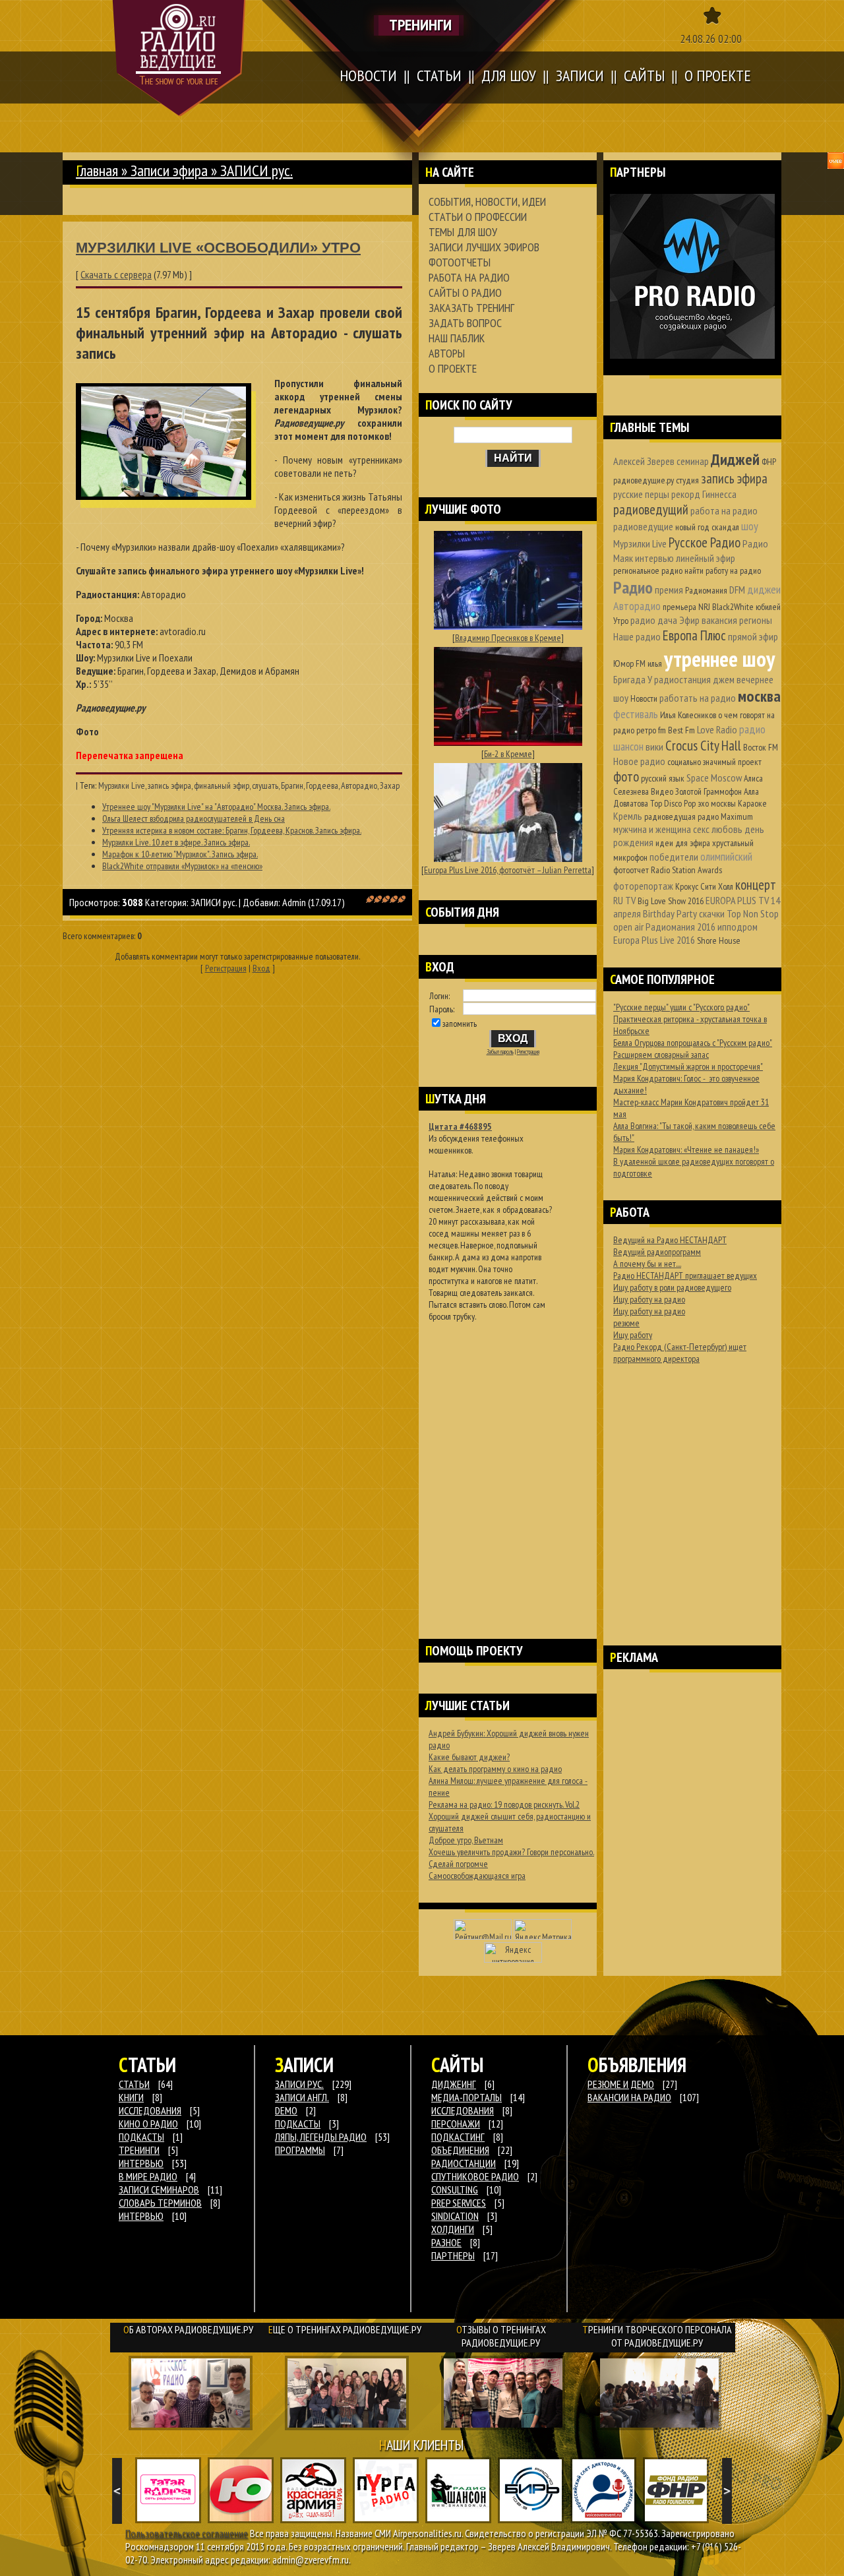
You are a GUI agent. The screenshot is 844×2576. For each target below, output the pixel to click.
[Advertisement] (508, 1463)
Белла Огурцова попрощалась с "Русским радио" (693, 1043)
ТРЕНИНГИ (139, 2150)
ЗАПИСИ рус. (214, 902)
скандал (725, 527)
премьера (679, 607)
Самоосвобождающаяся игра (477, 1876)
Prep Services (459, 2203)
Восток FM (761, 747)
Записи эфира (169, 170)
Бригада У (633, 679)
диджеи (764, 589)
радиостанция (682, 679)
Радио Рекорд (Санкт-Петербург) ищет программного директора (680, 1353)
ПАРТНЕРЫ (453, 2255)
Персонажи (456, 2124)
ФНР (769, 462)
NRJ (704, 607)
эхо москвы (717, 803)
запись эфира (169, 785)
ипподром (738, 927)
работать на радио (698, 698)
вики (654, 747)
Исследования (463, 2110)
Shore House (719, 940)
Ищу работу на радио (649, 1299)
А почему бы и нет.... (647, 1264)
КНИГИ (131, 2097)
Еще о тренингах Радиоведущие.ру (345, 2329)
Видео (662, 791)
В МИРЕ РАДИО (148, 2176)
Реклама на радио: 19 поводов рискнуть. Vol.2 (504, 1804)
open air (628, 927)
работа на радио (724, 510)
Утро (621, 621)
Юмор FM (629, 663)
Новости (644, 698)
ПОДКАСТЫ (141, 2137)
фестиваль (636, 714)
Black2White (733, 607)
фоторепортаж (643, 886)
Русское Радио (705, 542)
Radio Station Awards (686, 870)
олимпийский (726, 856)
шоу (750, 526)
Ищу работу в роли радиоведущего (672, 1287)
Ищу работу (633, 1335)
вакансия (719, 620)
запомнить (460, 1024)
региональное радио (648, 570)
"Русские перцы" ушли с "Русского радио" (681, 1007)
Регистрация (226, 968)
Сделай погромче (458, 1864)
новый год (692, 527)
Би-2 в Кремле (508, 754)
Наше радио (637, 636)
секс (701, 829)
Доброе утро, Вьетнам (466, 1840)
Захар (390, 785)
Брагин (292, 785)
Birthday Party (670, 913)
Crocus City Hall (703, 746)
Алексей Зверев (644, 461)
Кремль (628, 816)
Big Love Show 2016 (671, 901)
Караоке (752, 803)
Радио (633, 587)
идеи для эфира (683, 843)
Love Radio (717, 729)
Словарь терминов (160, 2203)
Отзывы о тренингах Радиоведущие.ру (501, 2336)
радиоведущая (670, 816)
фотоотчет (631, 870)
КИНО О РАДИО (148, 2124)
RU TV (624, 900)
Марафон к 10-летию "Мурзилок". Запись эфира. (180, 854)
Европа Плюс (694, 635)
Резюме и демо (621, 2084)
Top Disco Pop (673, 803)
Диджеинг (454, 2084)
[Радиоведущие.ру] (179, 58)
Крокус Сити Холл (704, 886)
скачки (712, 913)
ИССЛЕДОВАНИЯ (150, 2110)
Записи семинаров (159, 2190)
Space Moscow (714, 778)
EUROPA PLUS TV (737, 900)
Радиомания (706, 590)
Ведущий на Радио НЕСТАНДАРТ (670, 1240)
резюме (626, 1323)
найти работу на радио (723, 570)
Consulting (455, 2190)
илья (655, 663)
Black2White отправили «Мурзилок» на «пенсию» (182, 866)
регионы (756, 620)
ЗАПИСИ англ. (302, 2097)
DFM (737, 590)
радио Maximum (725, 816)
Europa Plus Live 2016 (654, 940)
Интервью (141, 2216)
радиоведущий (651, 509)
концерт (756, 885)
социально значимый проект (714, 762)
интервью (654, 558)
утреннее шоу (719, 659)
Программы (300, 2150)
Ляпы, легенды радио (321, 2137)
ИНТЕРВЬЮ (141, 2163)
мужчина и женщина (652, 829)
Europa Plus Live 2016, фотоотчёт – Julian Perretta (508, 870)
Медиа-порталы (467, 2097)
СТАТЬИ (134, 2084)
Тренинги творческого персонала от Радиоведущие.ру (657, 2336)
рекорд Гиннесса (704, 494)
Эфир (689, 620)
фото (626, 777)
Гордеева (322, 785)
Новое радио (639, 761)
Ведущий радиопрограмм (657, 1252)
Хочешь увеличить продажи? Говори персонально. (511, 1852)
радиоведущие (643, 526)
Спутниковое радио (475, 2176)
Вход (261, 968)
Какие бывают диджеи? (469, 1757)
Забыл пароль (500, 1052)
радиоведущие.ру (644, 480)
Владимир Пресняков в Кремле (508, 638)
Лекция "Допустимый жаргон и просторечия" (688, 1066)
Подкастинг (458, 2137)
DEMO (286, 2110)
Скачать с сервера (116, 274)
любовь (727, 829)
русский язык (663, 778)
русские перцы (641, 494)
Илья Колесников (688, 715)
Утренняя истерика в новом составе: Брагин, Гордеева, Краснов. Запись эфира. (232, 830)
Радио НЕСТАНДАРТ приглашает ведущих (685, 1275)
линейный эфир (706, 558)
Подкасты (298, 2124)
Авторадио (359, 785)
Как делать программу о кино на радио (495, 1769)
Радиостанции (464, 2163)
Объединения (460, 2150)
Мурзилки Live (122, 785)
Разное (446, 2242)
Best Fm (681, 730)
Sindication (455, 2216)
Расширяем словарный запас (661, 1055)
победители (674, 857)
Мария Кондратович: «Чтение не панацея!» (686, 1150)
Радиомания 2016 (680, 927)
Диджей (735, 459)
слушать (265, 785)
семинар (693, 461)
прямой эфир (753, 636)
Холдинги (453, 2229)
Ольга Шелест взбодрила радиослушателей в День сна (194, 818)
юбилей (768, 607)
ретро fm (651, 730)
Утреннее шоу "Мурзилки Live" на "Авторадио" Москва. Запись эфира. (216, 807)
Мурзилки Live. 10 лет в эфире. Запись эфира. (176, 842)
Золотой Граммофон (708, 791)
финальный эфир (222, 785)
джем (724, 679)
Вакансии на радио (629, 2097)
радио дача (654, 620)
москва (759, 696)
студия (687, 480)
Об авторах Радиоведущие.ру (188, 2329)
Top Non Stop (753, 913)
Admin (294, 902)
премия (669, 590)
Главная (97, 170)
